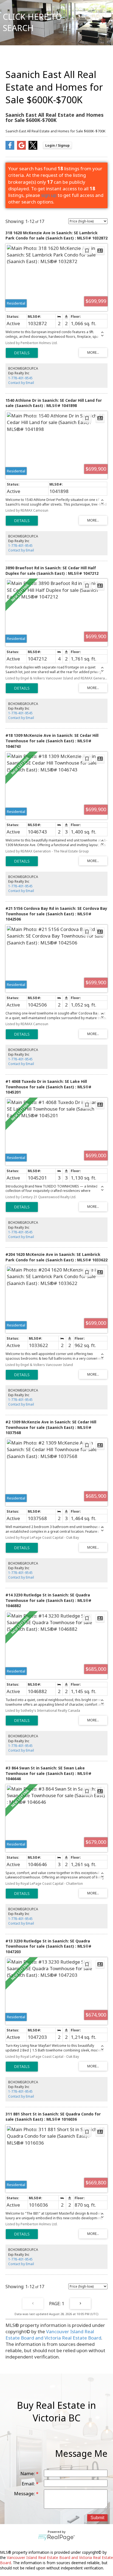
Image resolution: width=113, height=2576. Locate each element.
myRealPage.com (57, 2538)
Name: (28, 2473)
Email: (29, 2484)
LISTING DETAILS (22, 353)
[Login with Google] (21, 148)
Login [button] (57, 145)
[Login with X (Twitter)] (33, 148)
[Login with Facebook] (10, 148)
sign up (49, 195)
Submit (97, 2518)
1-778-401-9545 (20, 378)
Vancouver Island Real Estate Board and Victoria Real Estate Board (53, 2335)
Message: (25, 2493)
